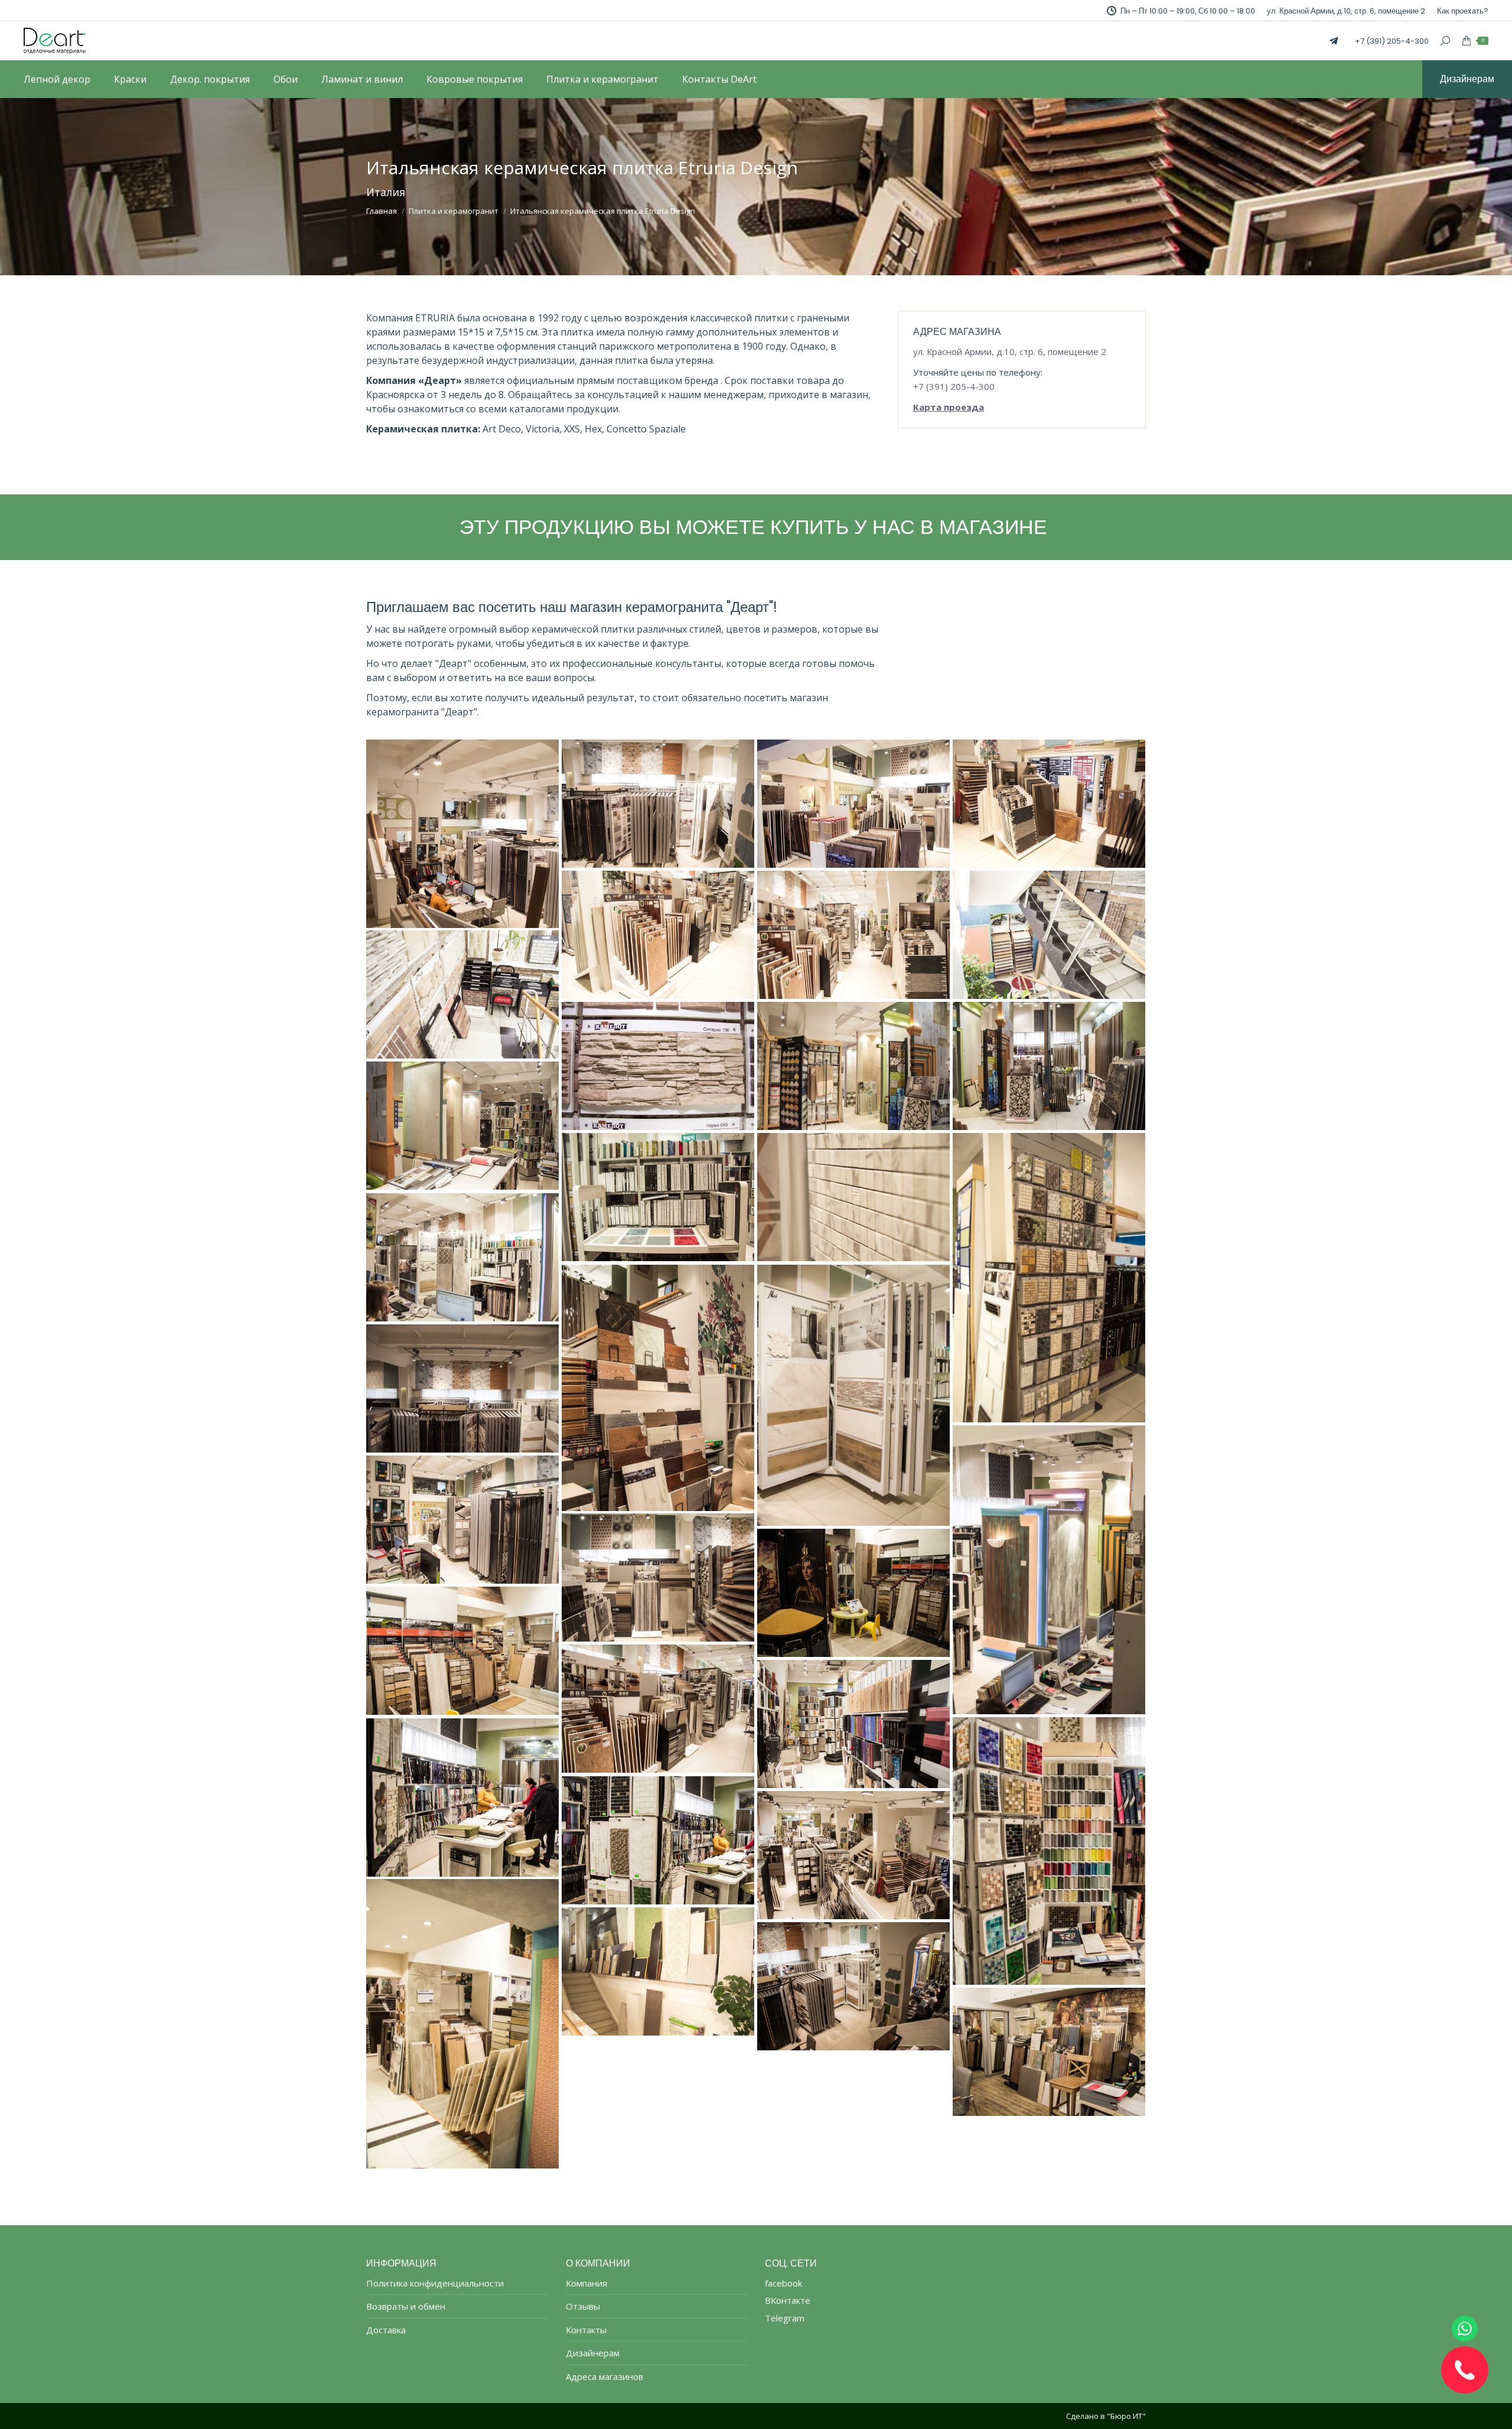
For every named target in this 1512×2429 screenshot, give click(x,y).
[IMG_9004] (658, 1066)
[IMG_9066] (462, 1388)
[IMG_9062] (853, 1395)
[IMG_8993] (1049, 804)
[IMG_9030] (853, 1066)
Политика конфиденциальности (435, 2283)
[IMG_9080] (658, 1577)
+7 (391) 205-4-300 (1392, 41)
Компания (586, 2283)
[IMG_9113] (658, 1971)
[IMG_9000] (1049, 935)
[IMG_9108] (853, 1855)
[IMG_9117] (853, 1986)
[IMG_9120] (1049, 2052)
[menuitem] (1463, 11)
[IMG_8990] (853, 804)
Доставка (386, 2330)
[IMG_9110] (462, 2024)
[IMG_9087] (853, 1593)
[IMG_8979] (658, 804)
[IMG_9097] (1049, 1851)
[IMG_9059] (462, 1257)
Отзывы (583, 2306)
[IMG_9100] (658, 1840)
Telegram (785, 2318)
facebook (783, 2283)
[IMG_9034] (1049, 1066)
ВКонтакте (788, 2300)
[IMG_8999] (853, 935)
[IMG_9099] (462, 1798)
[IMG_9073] (462, 1520)
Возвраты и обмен (406, 2306)
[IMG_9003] (462, 994)
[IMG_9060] (658, 1388)
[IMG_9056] (1049, 1278)
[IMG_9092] (658, 1709)
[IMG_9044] (462, 1126)
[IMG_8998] (658, 935)
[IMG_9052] (658, 1197)
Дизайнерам (593, 2353)
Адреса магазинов (605, 2377)
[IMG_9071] (1049, 1570)
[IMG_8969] (462, 834)
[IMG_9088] (462, 1651)
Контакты (586, 2330)
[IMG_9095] (853, 1724)
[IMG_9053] (853, 1197)
